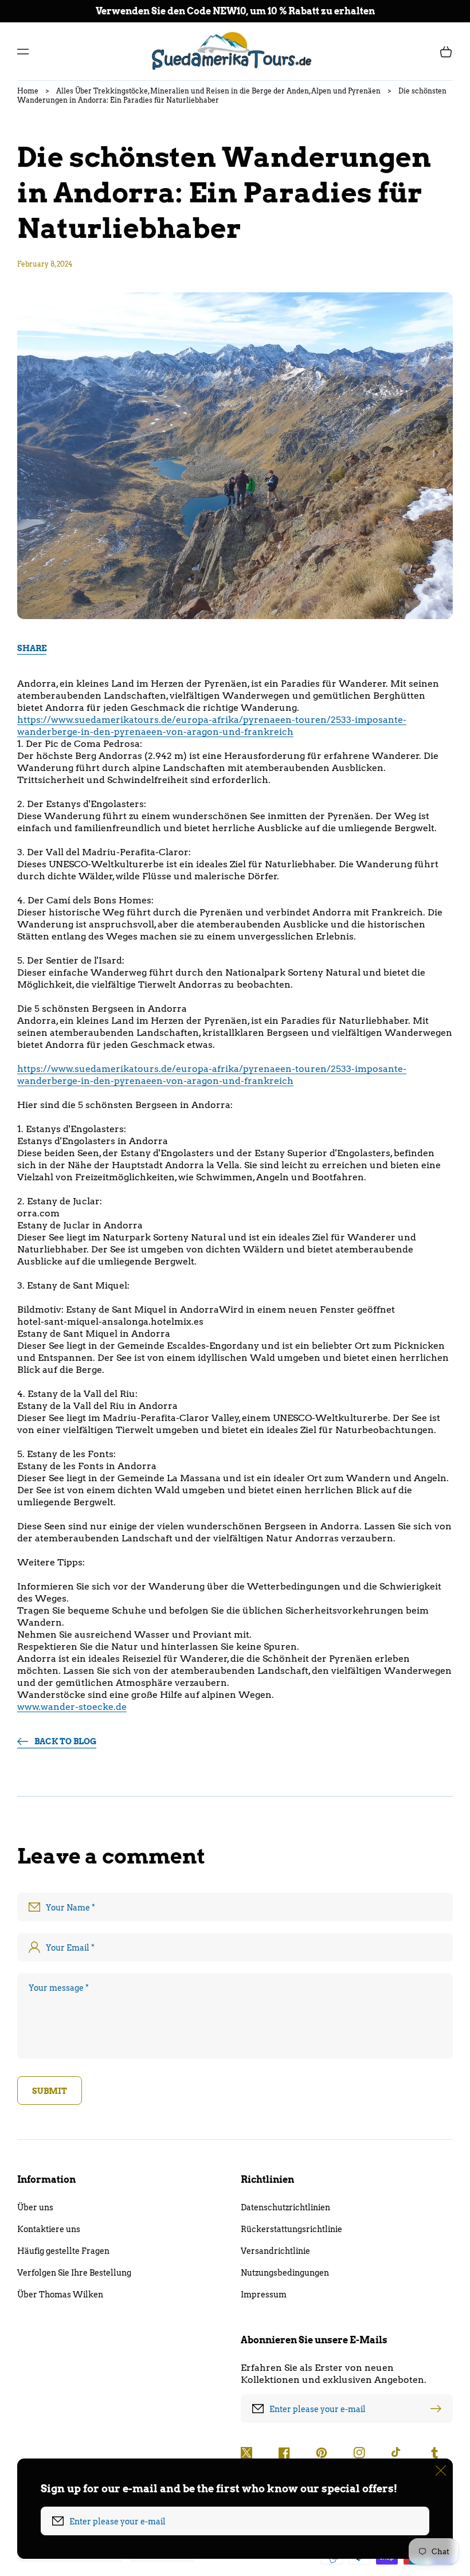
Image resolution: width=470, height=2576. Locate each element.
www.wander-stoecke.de (72, 1707)
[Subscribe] (438, 2409)
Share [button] (32, 648)
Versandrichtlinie (275, 2251)
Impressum (264, 2295)
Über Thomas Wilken (60, 2295)
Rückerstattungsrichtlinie (291, 2229)
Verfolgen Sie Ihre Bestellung (74, 2273)
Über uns (35, 2207)
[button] (23, 52)
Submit (50, 2091)
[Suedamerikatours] (235, 51)
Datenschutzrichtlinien (285, 2207)
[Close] (441, 2471)
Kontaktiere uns (49, 2229)
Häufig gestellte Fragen (63, 2251)
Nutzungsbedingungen (285, 2273)
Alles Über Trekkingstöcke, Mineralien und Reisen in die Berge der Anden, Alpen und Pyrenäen (218, 91)
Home (28, 91)
